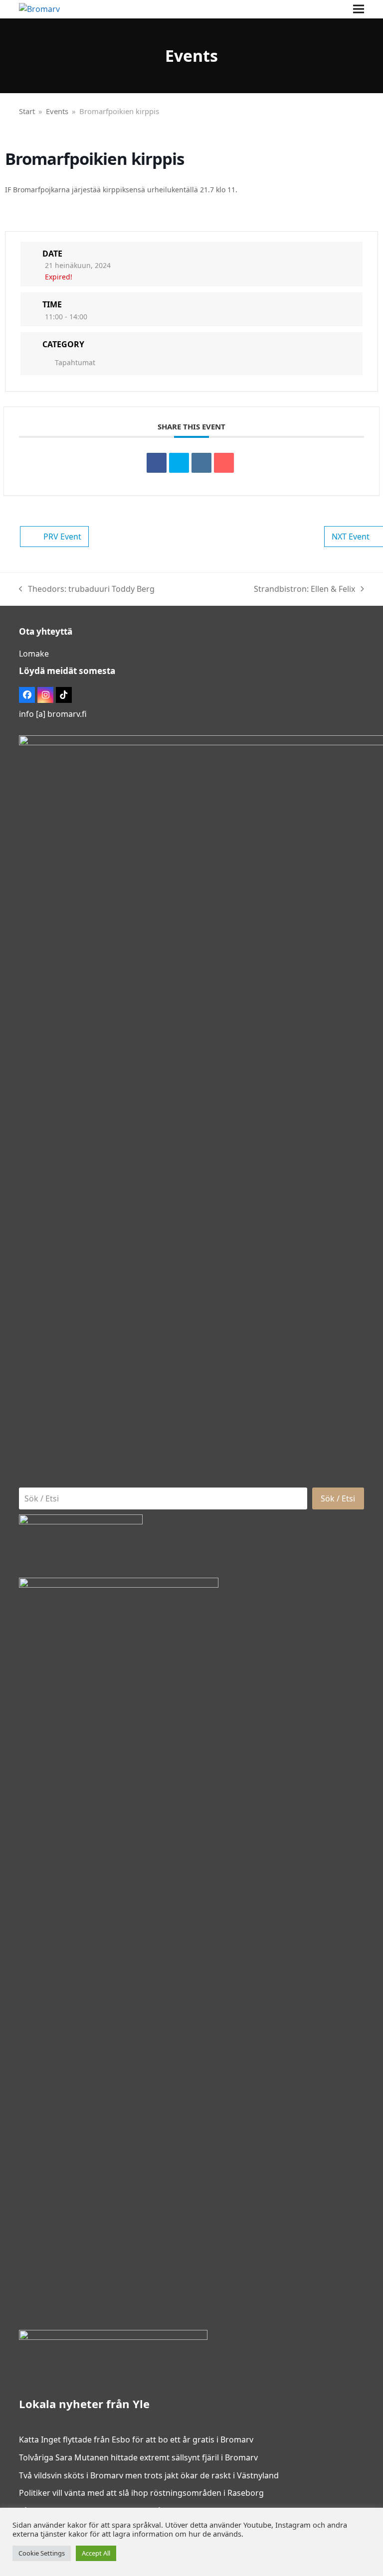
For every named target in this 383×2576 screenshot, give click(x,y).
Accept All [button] (96, 2553)
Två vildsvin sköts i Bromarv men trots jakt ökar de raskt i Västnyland (149, 2475)
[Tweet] (179, 463)
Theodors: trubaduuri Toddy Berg (87, 590)
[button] (359, 9)
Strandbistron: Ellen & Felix (304, 590)
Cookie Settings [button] (42, 2553)
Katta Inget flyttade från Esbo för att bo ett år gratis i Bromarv (136, 2440)
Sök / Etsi (338, 1498)
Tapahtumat (75, 362)
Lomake (34, 654)
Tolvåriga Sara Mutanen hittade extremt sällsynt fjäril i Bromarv (138, 2457)
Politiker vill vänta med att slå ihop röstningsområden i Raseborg (141, 2493)
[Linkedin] (201, 463)
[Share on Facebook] (157, 463)
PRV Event (62, 537)
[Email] (224, 463)
